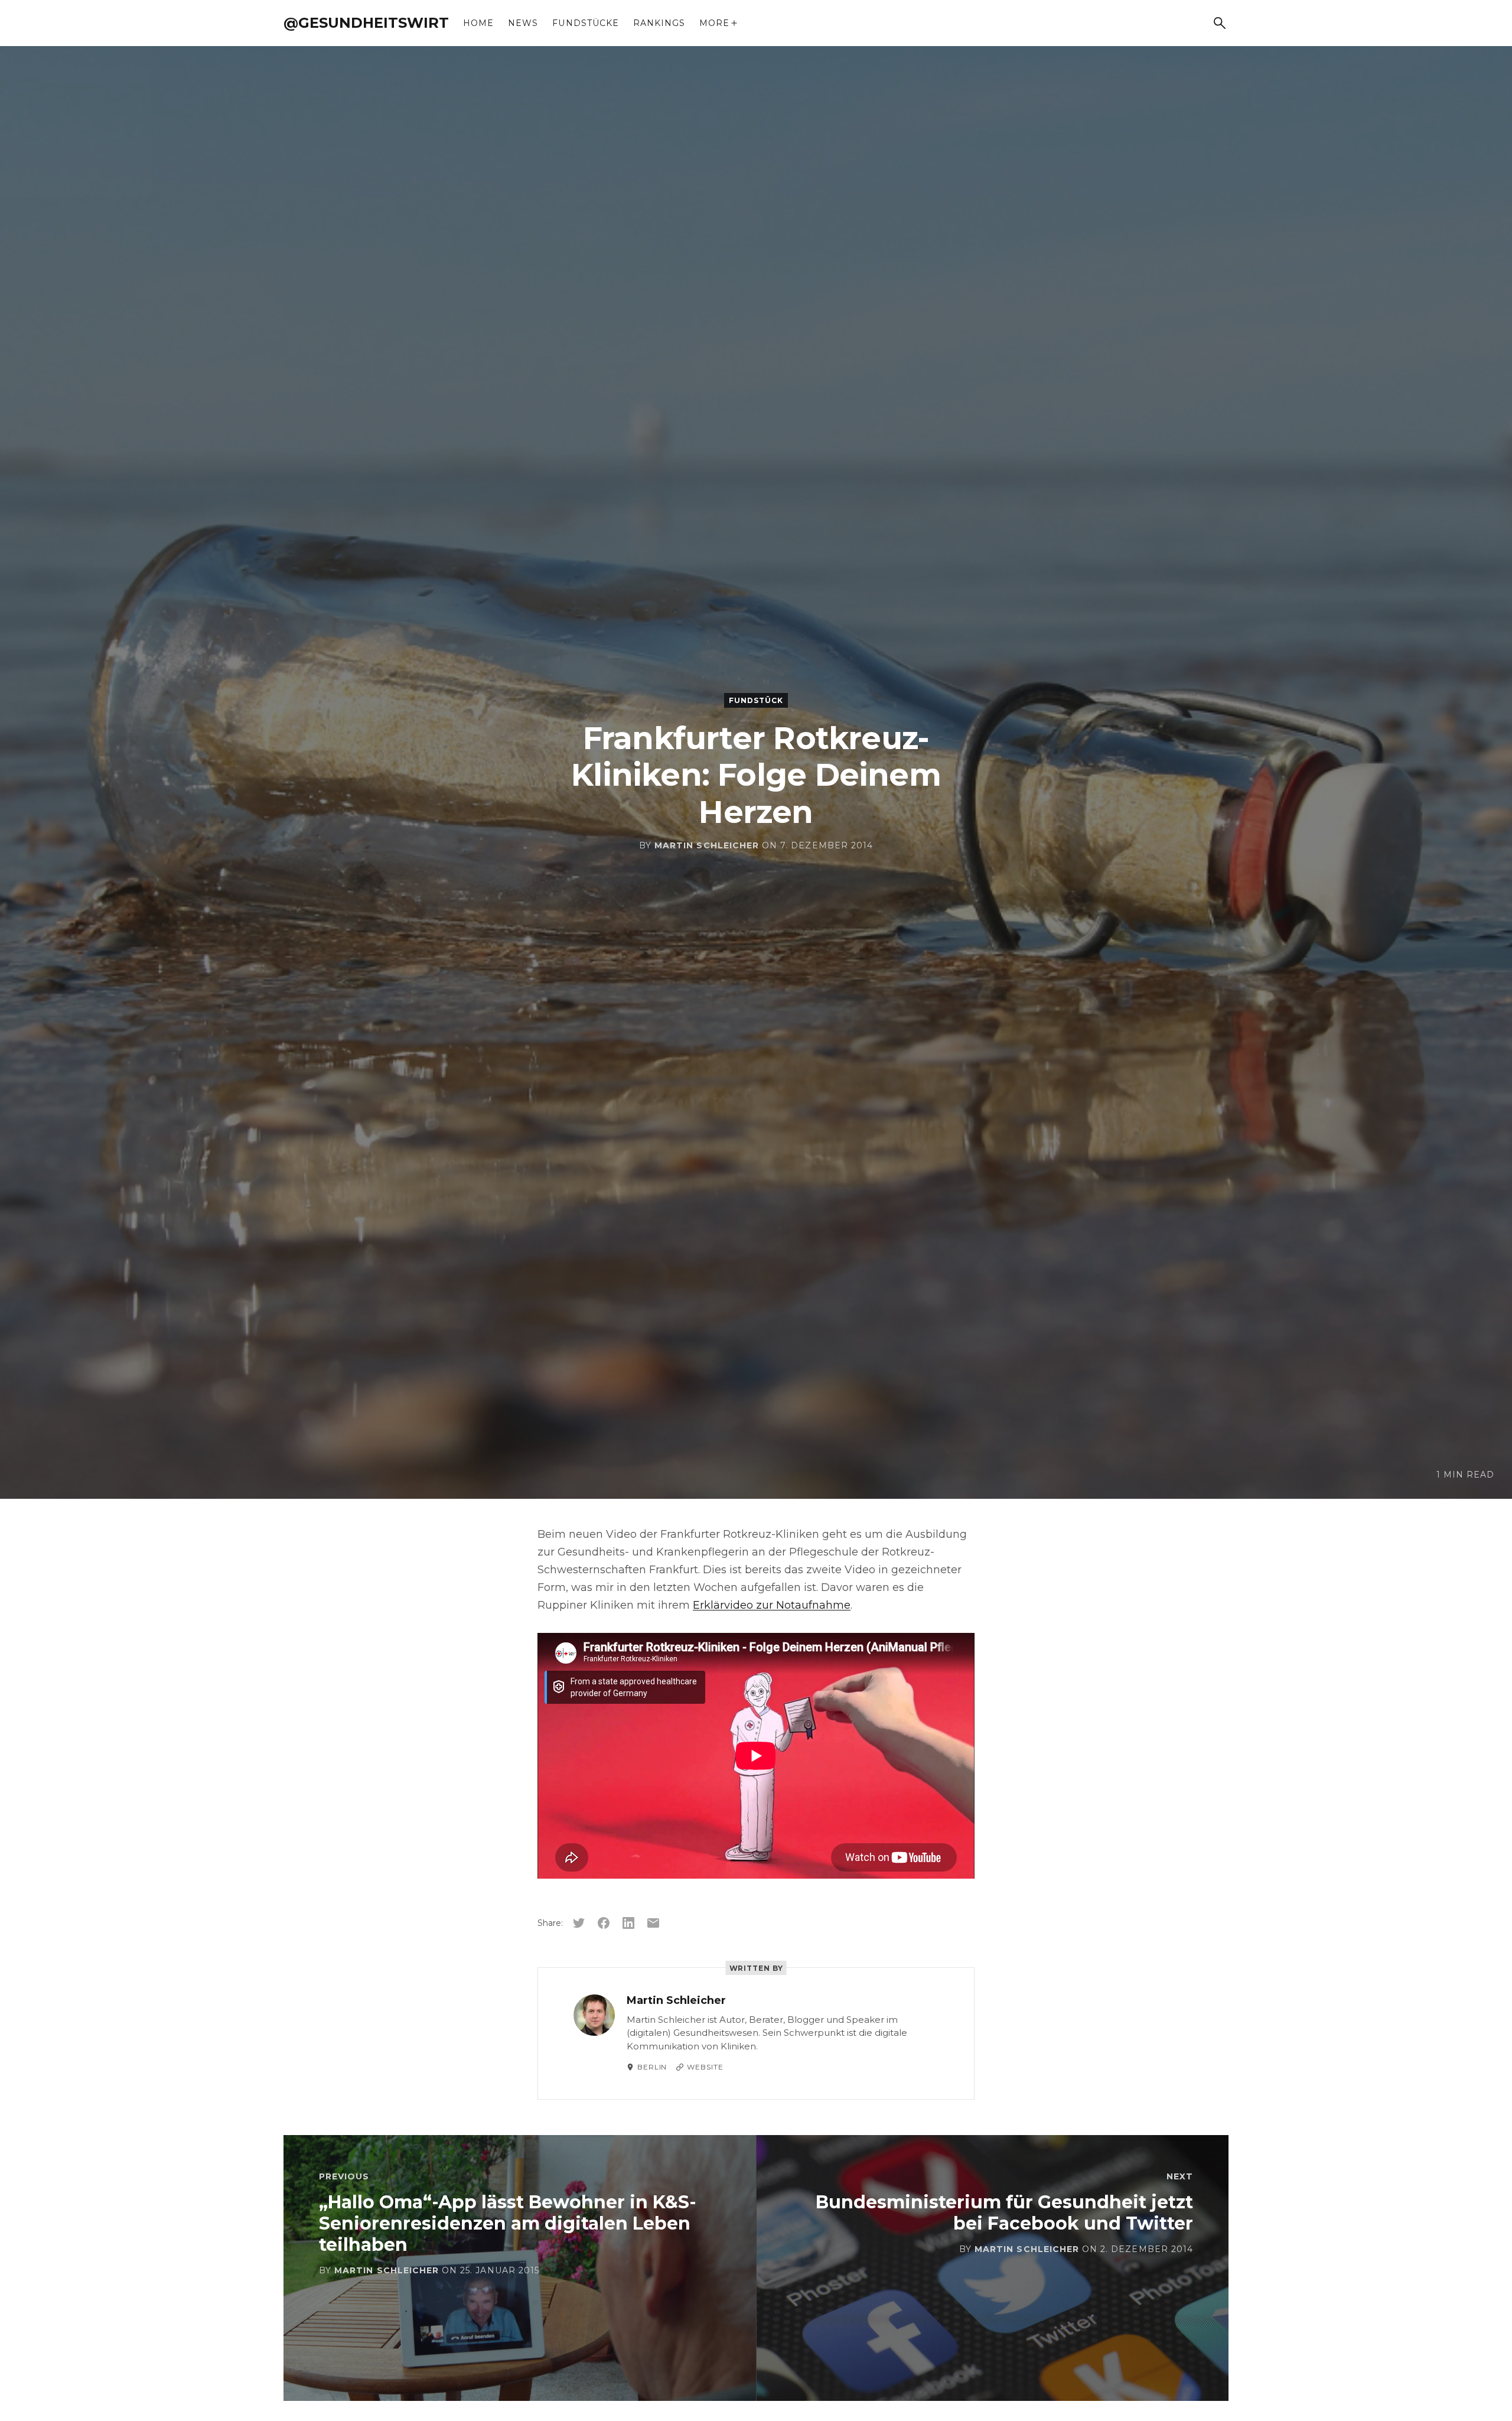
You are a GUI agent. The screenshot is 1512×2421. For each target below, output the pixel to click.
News (523, 23)
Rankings (659, 23)
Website (705, 2067)
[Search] (1220, 23)
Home (478, 23)
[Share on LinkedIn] (628, 1923)
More (714, 23)
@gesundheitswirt (366, 23)
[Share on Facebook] (604, 1923)
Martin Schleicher (707, 845)
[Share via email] (653, 1923)
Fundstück (756, 700)
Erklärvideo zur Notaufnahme (772, 1605)
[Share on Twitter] (579, 1923)
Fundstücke (586, 23)
